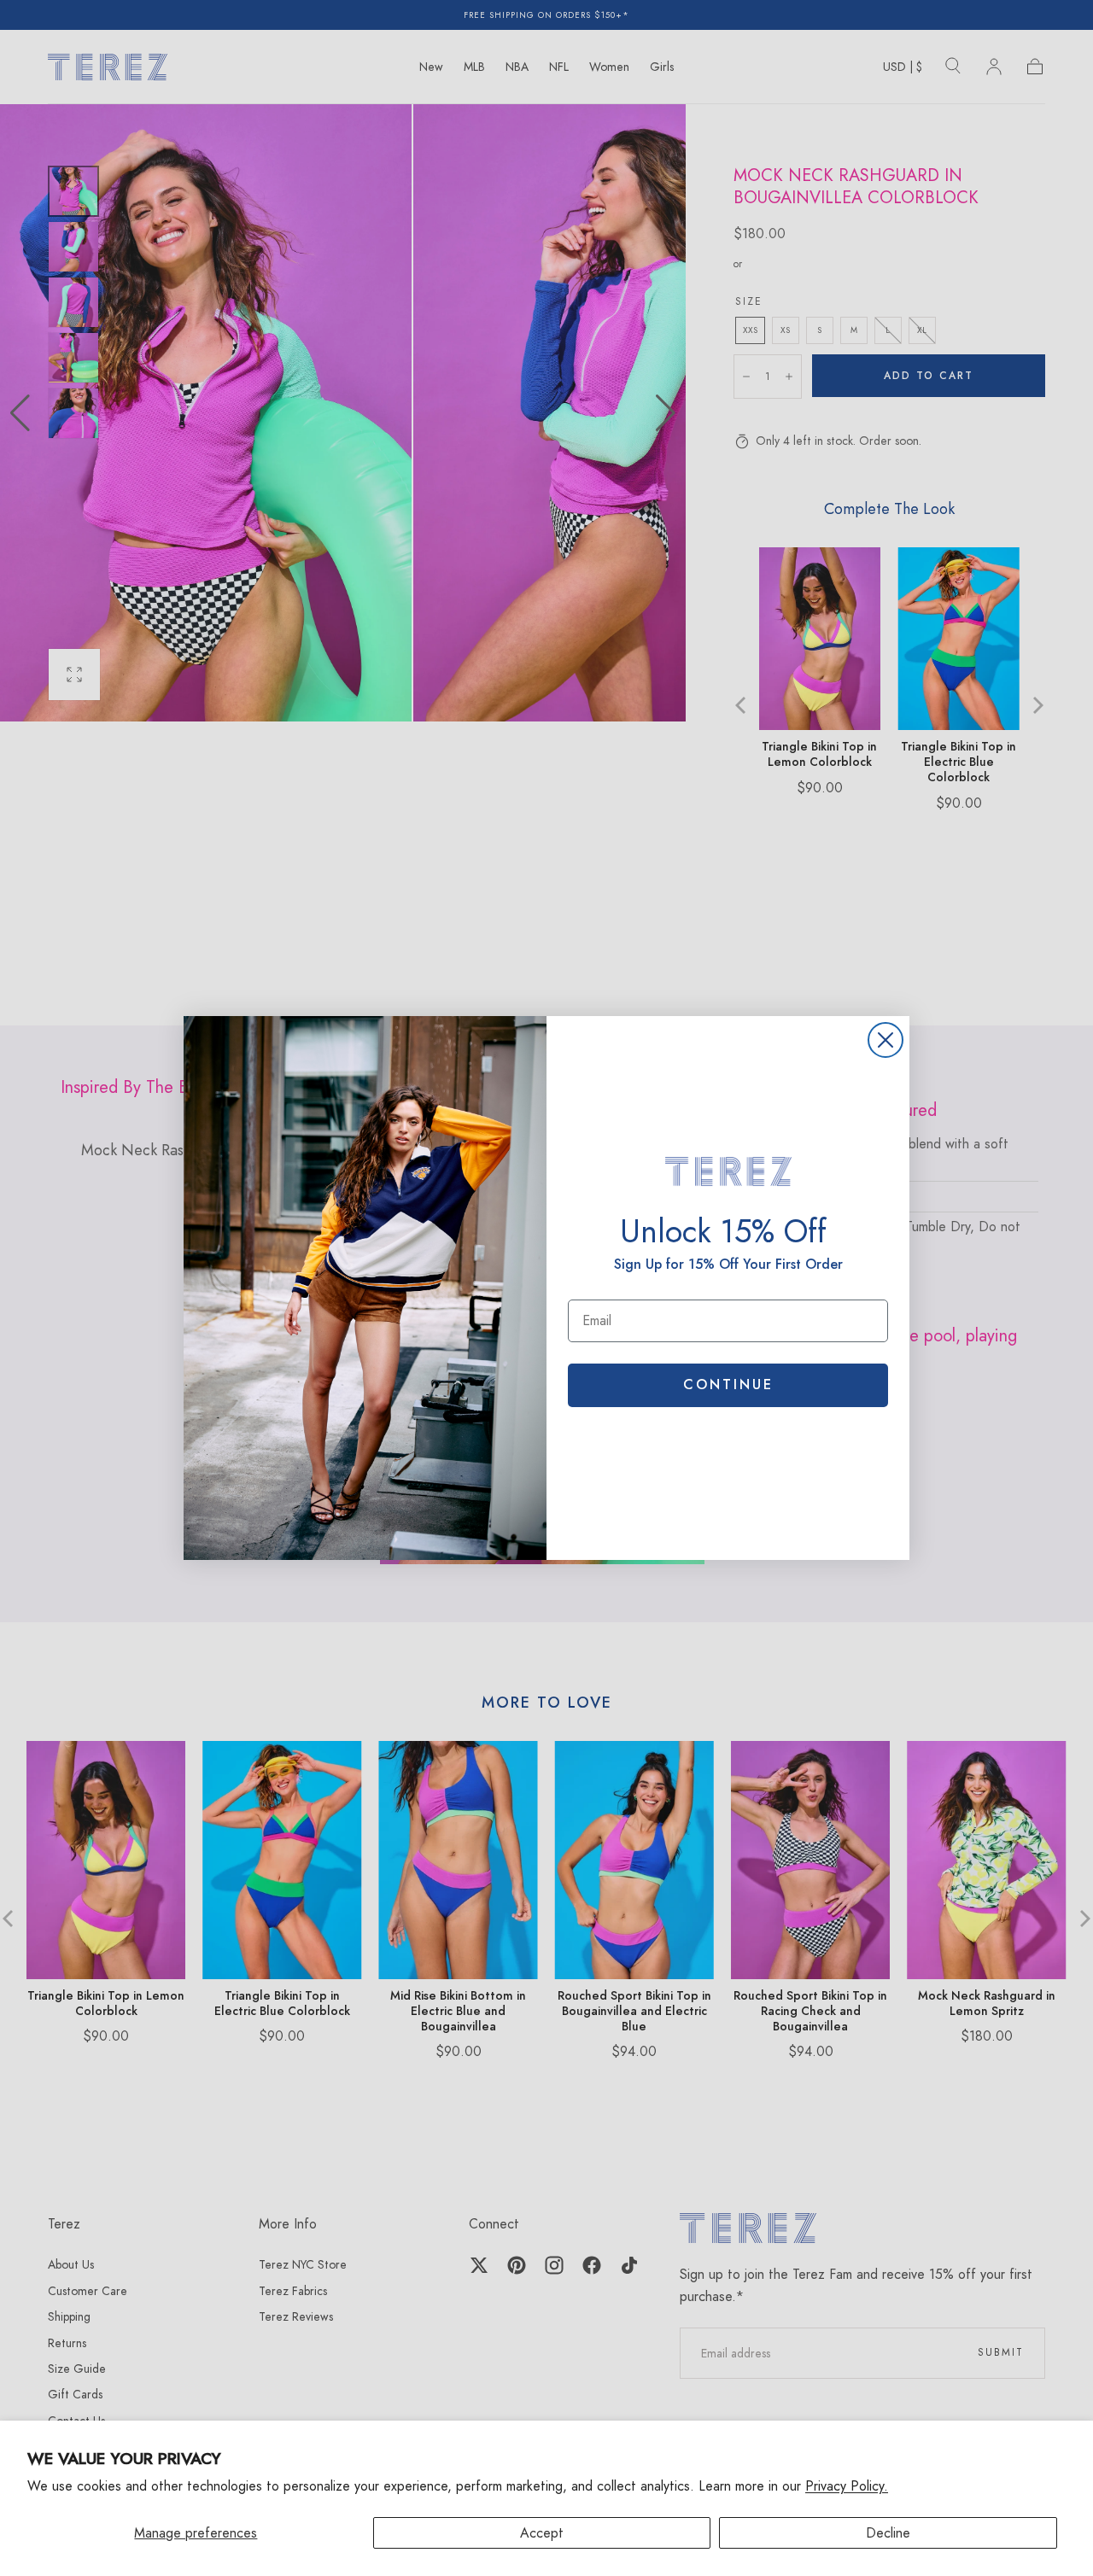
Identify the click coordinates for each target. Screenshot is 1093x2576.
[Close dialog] (886, 1040)
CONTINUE (728, 1384)
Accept (542, 2533)
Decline (888, 2533)
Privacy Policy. (847, 2486)
